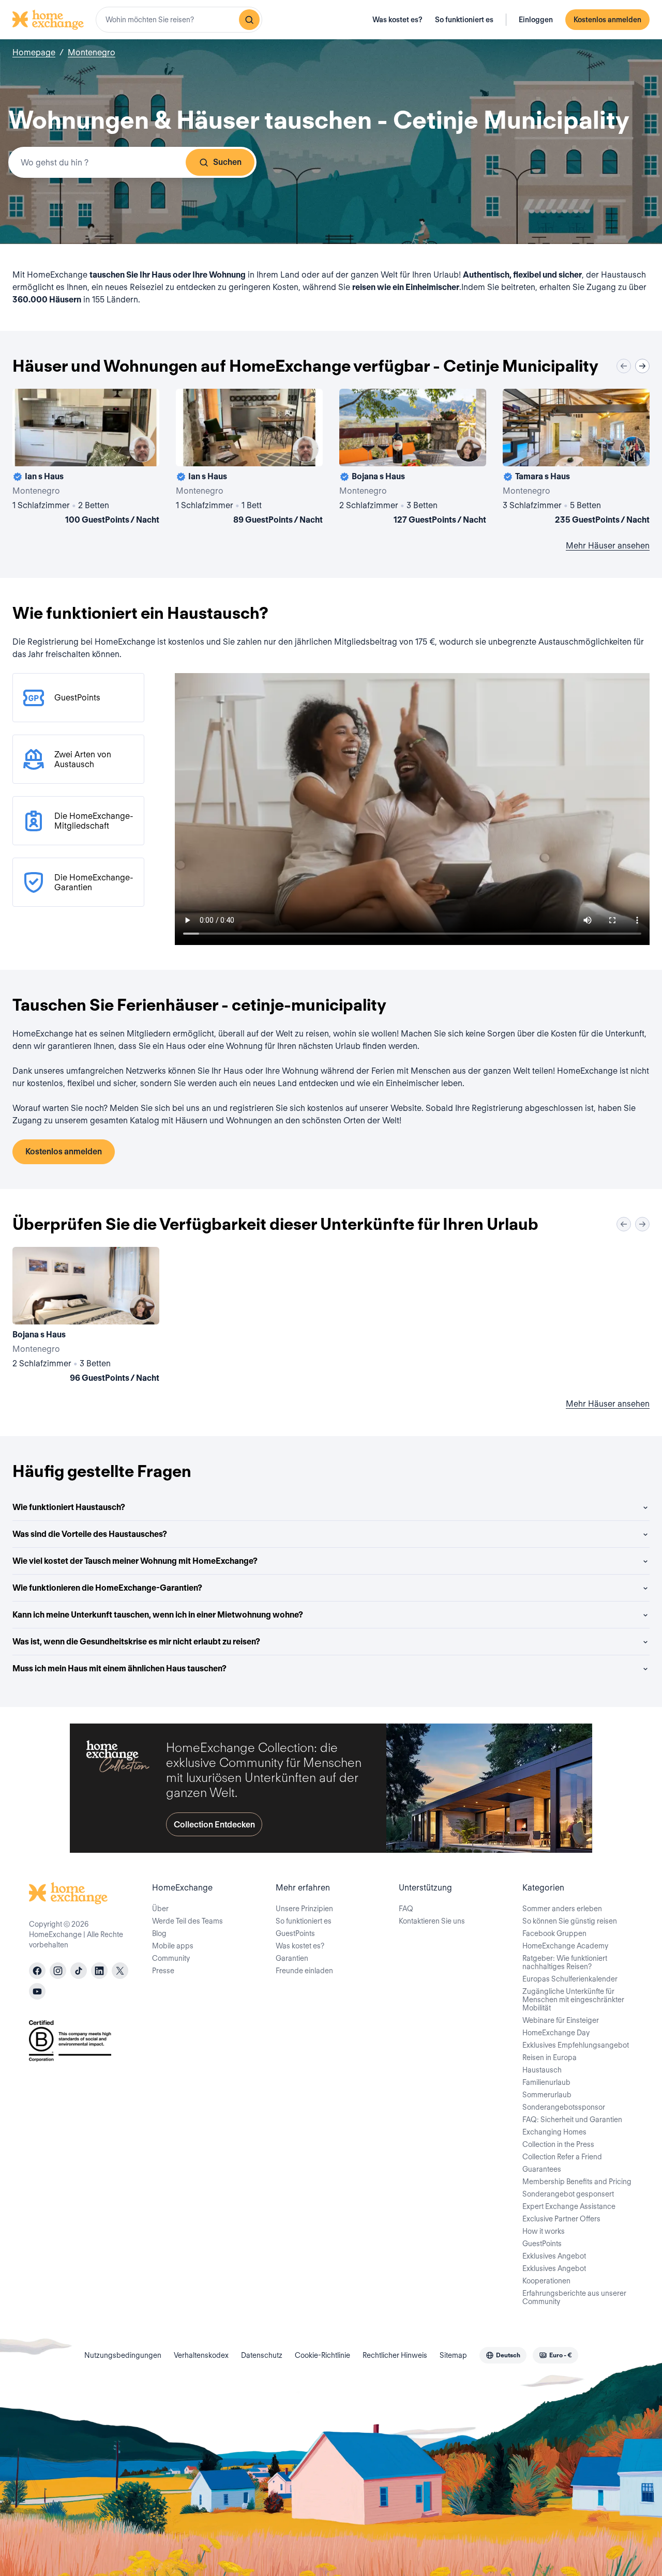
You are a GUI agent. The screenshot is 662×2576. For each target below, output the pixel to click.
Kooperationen (546, 2281)
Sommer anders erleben (562, 1909)
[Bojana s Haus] (413, 459)
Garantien (292, 1958)
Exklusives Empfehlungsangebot (576, 2045)
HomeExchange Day (556, 2033)
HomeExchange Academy (565, 1946)
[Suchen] (249, 20)
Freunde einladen (304, 1971)
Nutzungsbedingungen (123, 2355)
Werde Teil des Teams (187, 1921)
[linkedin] (99, 1971)
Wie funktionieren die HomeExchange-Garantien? (107, 1588)
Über (160, 1909)
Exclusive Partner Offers (561, 2219)
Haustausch (542, 2070)
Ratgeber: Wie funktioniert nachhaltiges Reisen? (565, 1962)
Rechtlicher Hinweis (395, 2355)
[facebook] (37, 1971)
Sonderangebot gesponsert (568, 2194)
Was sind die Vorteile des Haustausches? (90, 1534)
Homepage (34, 52)
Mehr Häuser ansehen (608, 546)
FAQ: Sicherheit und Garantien (572, 2120)
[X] (120, 1971)
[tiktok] (79, 1971)
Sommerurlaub (547, 2095)
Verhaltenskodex (201, 2355)
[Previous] (624, 366)
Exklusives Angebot (554, 2256)
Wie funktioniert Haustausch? (69, 1507)
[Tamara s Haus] (576, 459)
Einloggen (536, 20)
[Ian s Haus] (86, 459)
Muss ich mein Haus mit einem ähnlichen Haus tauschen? (119, 1668)
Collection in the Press (558, 2144)
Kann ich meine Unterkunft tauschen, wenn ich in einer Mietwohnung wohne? (158, 1615)
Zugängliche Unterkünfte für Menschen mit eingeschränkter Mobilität (573, 2000)
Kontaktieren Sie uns (432, 1921)
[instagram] (58, 1971)
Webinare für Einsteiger (561, 2020)
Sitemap (453, 2355)
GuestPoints (295, 1933)
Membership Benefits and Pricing (577, 2182)
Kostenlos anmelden (607, 20)
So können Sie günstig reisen (570, 1921)
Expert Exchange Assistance (569, 2206)
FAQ (406, 1909)
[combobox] (179, 20)
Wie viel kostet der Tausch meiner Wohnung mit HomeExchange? (135, 1561)
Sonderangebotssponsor (564, 2107)
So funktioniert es (464, 20)
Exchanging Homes (554, 2132)
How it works (544, 2231)
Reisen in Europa (550, 2057)
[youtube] (37, 1991)
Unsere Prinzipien (304, 1909)
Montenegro (92, 52)
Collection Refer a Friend (562, 2157)
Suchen (227, 162)
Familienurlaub (546, 2082)
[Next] (642, 366)
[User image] (142, 449)
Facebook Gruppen (554, 1933)
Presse (163, 1971)
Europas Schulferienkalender (570, 1979)
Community (171, 1958)
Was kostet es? (397, 20)
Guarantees (542, 2169)
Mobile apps (173, 1946)
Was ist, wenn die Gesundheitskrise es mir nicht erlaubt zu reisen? (136, 1642)
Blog (159, 1933)
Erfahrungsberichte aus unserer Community (574, 2297)
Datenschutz (262, 2355)
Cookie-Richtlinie (322, 2355)
